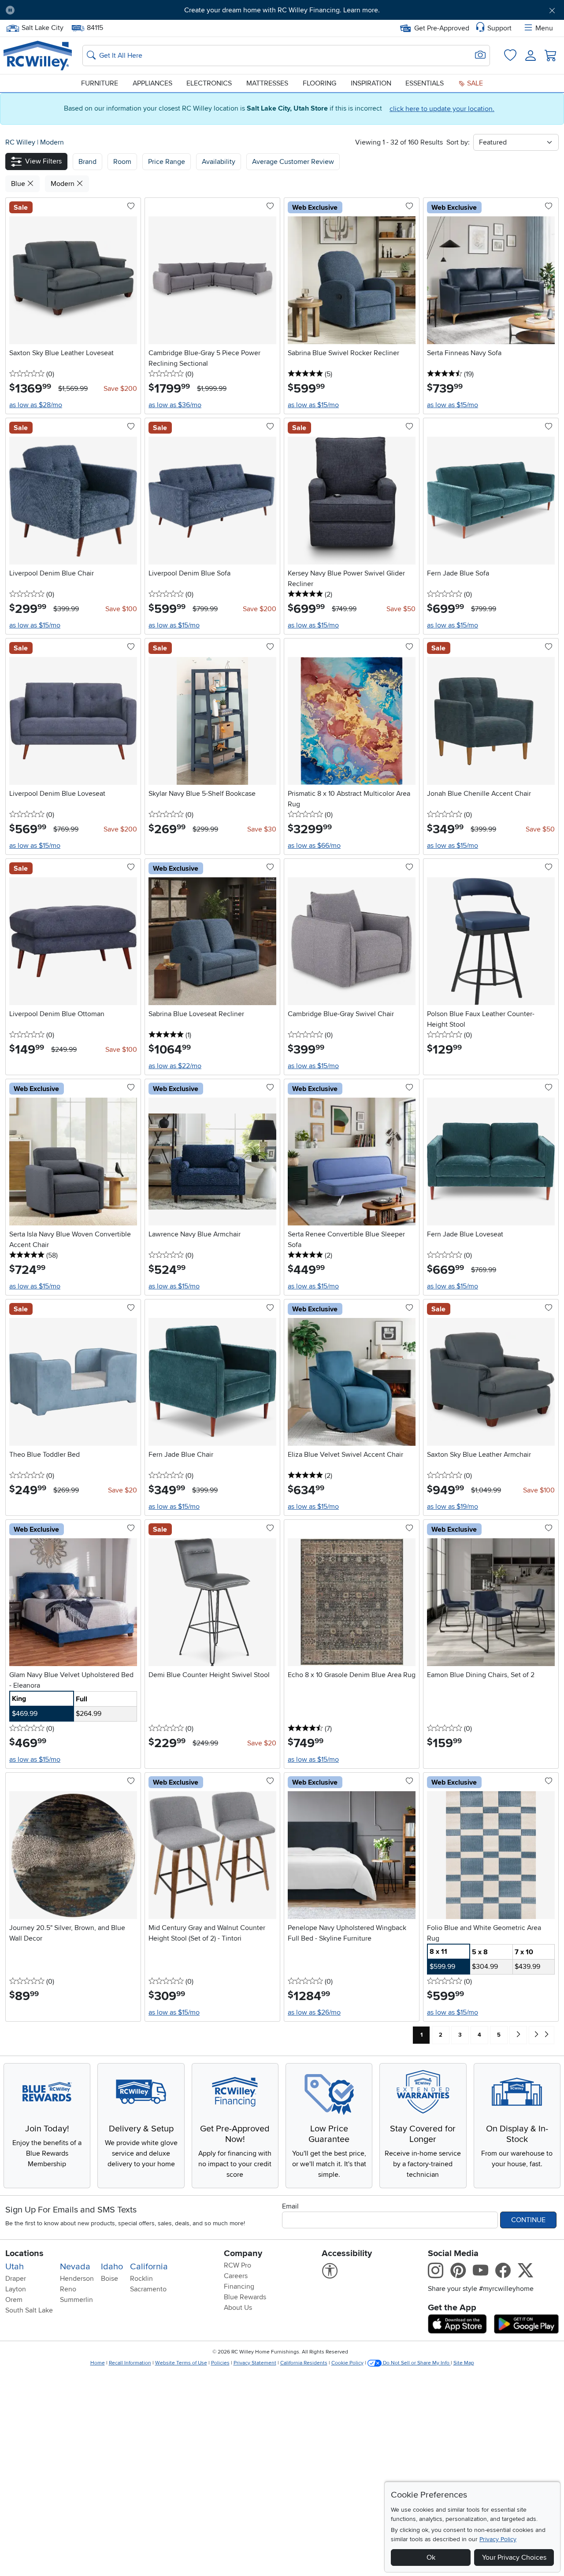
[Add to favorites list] (131, 207)
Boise (109, 2279)
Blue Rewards (245, 2297)
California (149, 2267)
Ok (431, 2557)
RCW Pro (237, 2265)
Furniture (100, 83)
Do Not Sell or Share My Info (416, 2363)
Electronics (209, 83)
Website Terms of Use (181, 2363)
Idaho (112, 2267)
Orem (14, 2300)
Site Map (464, 2363)
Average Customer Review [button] (293, 162)
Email (290, 2206)
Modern (52, 142)
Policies (220, 2363)
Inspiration (371, 83)
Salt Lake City (42, 27)
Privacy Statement (255, 2363)
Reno (68, 2289)
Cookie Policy (347, 2363)
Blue (19, 184)
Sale (474, 83)
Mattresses (267, 83)
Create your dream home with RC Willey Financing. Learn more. (282, 10)
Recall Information (130, 2363)
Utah (15, 2267)
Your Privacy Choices (514, 2557)
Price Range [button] (167, 162)
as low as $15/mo (313, 405)
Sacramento (148, 2289)
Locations (24, 2253)
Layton (16, 2289)
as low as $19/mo (453, 1507)
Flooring (319, 83)
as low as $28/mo (36, 405)
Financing (239, 2286)
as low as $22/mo (175, 1066)
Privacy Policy (498, 2539)
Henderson (77, 2279)
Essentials (425, 83)
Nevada (75, 2267)
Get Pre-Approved (442, 28)
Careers (236, 2276)
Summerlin (76, 2300)
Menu (544, 28)
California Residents (304, 2363)
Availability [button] (219, 162)
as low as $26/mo (314, 2012)
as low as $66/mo (314, 846)
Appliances (152, 83)
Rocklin (141, 2279)
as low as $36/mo (175, 405)
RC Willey (20, 142)
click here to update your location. (442, 109)
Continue (528, 2220)
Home (98, 2363)
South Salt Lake (29, 2310)
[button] (65, 10)
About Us (238, 2308)
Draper (16, 2279)
